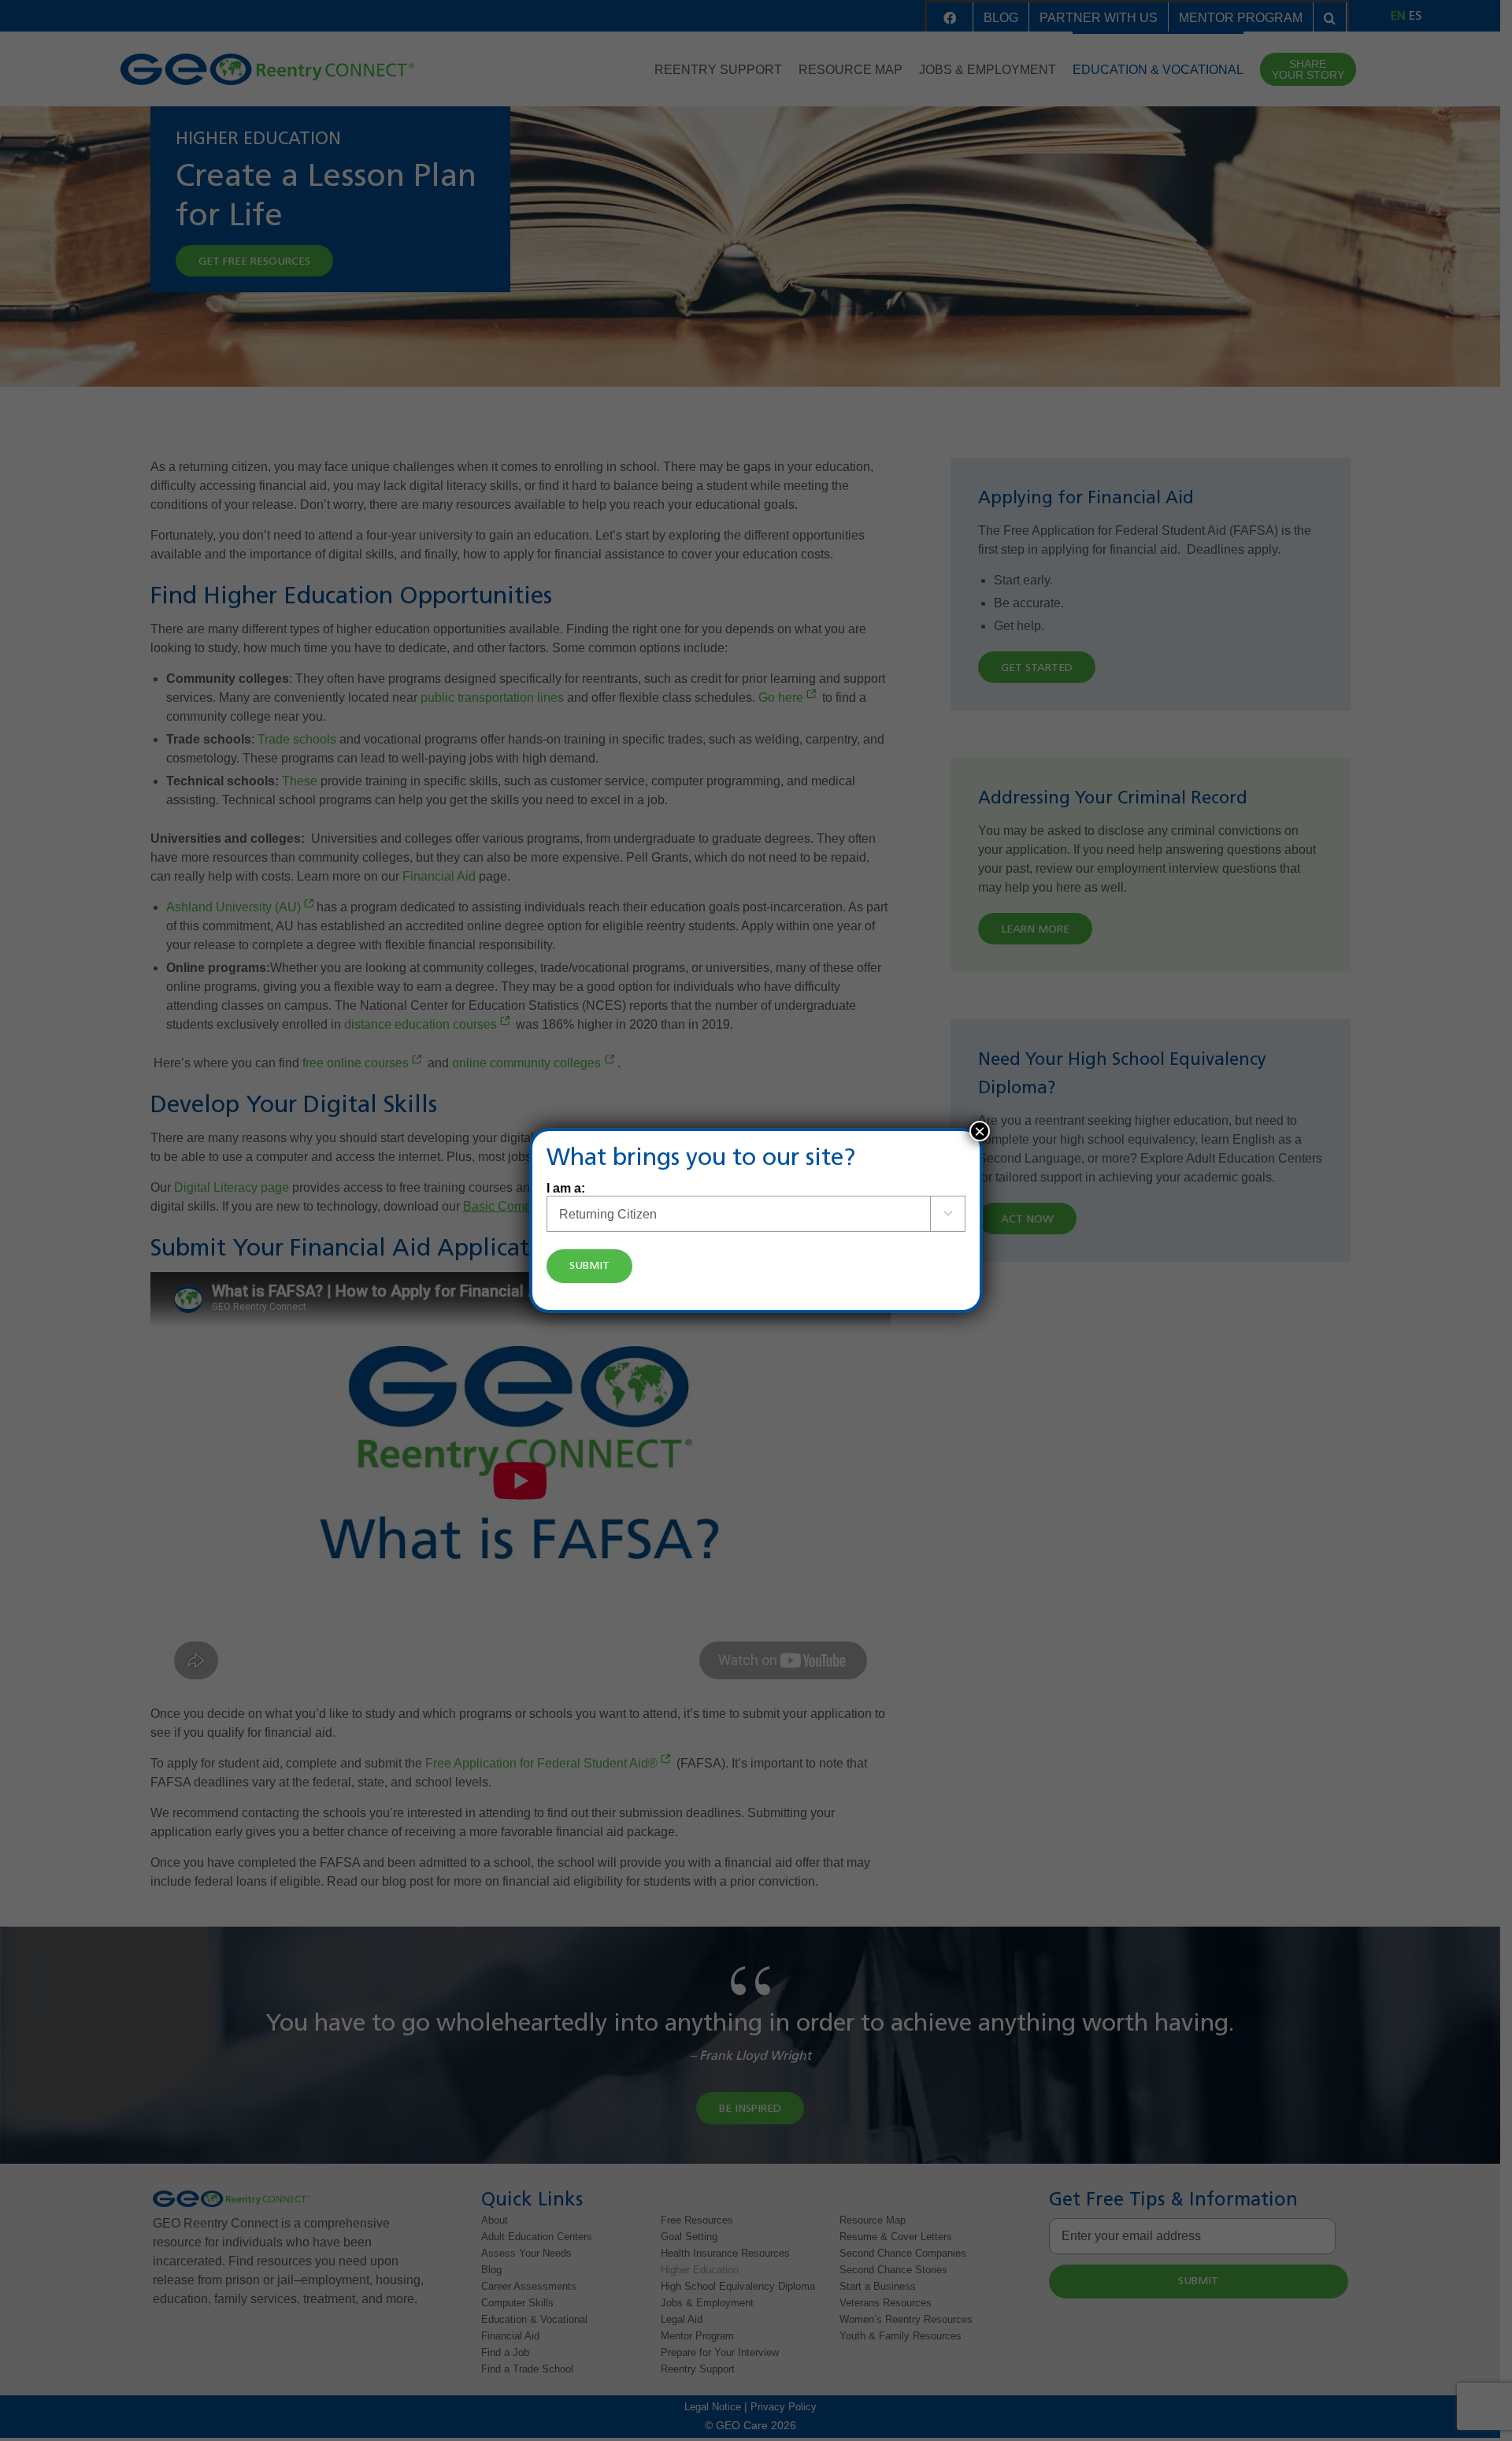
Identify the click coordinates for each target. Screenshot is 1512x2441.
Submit (589, 1266)
